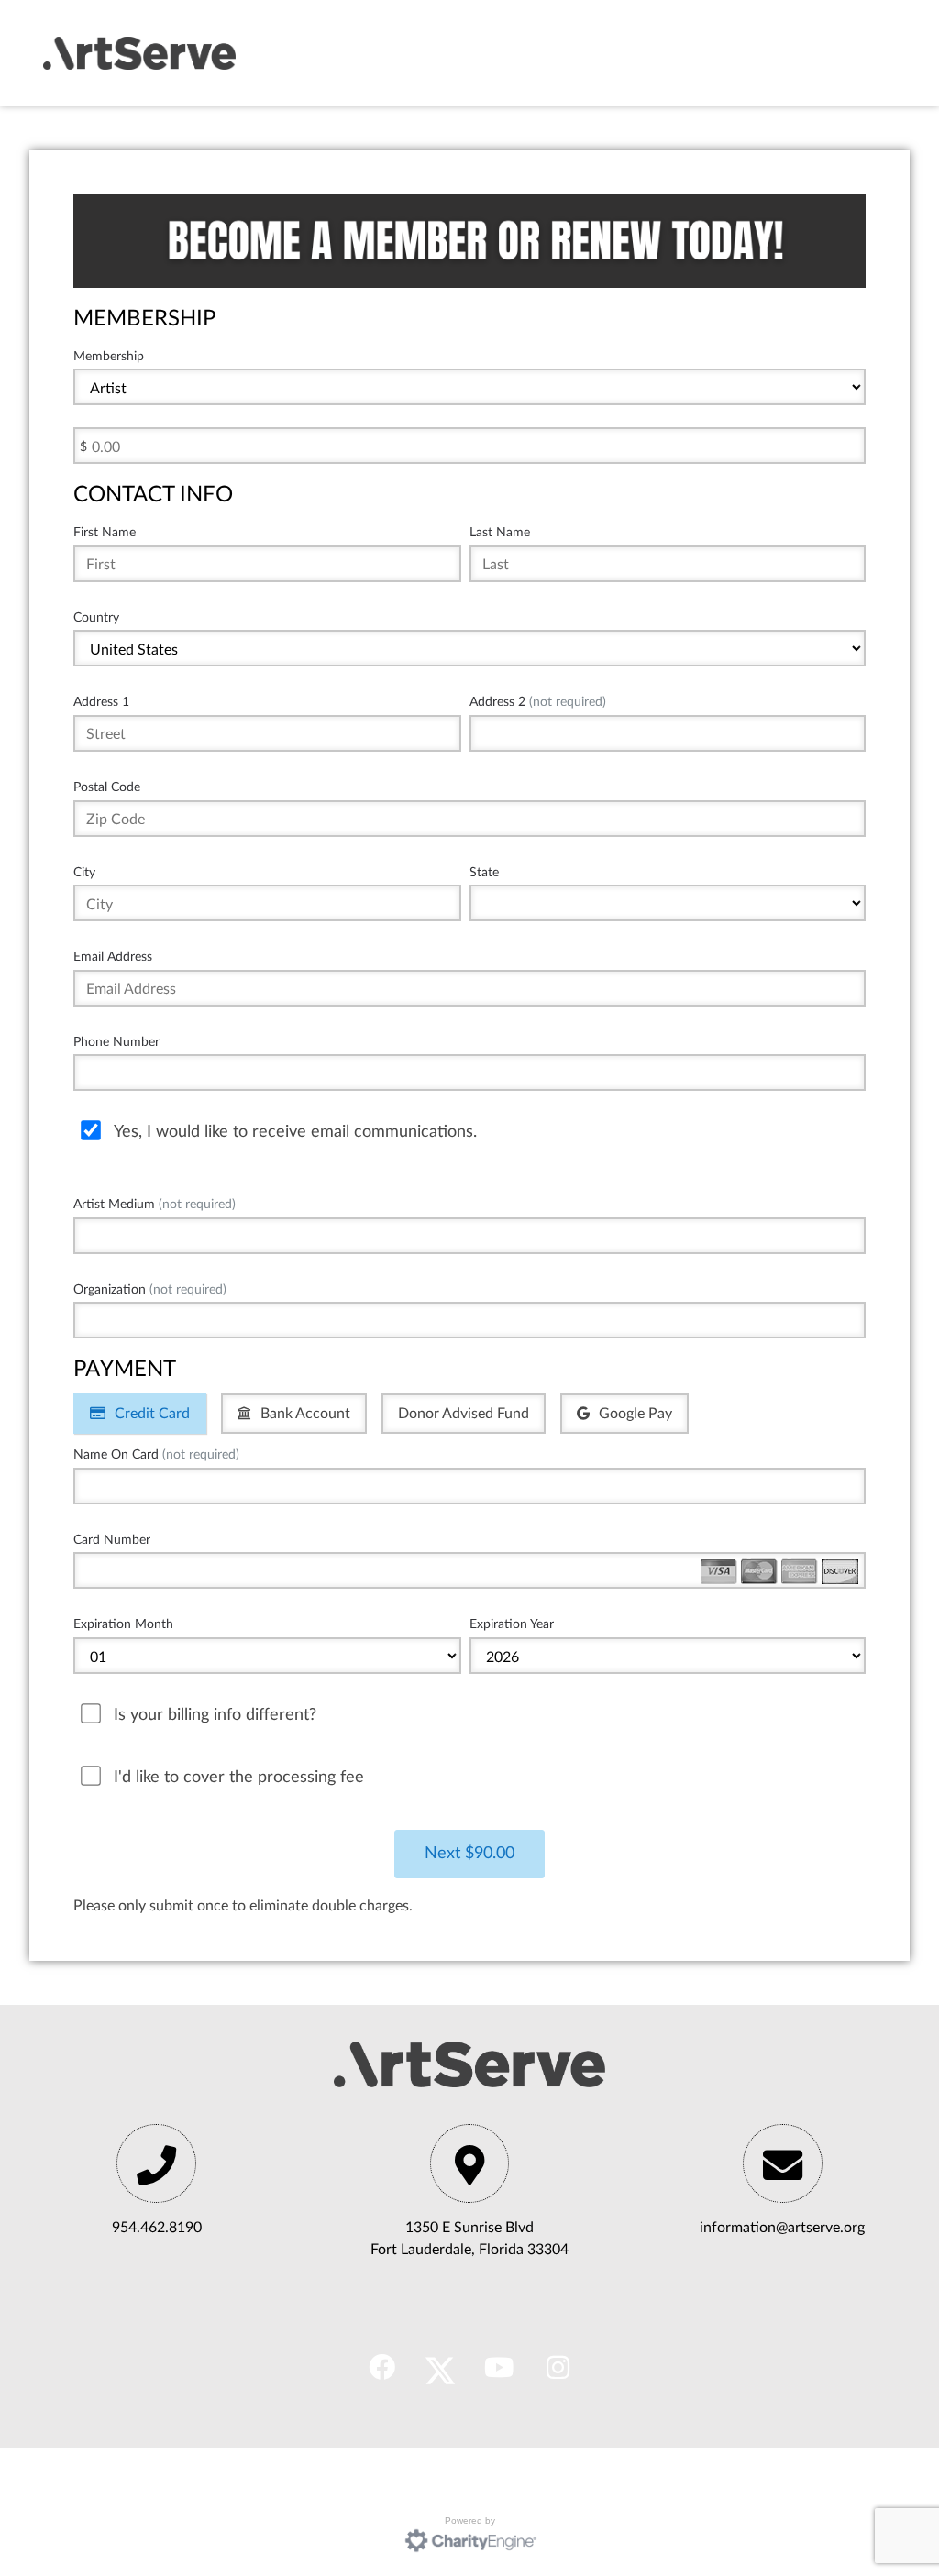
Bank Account (305, 1414)
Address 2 (538, 702)
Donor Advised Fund (464, 1414)
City (84, 872)
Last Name (500, 532)
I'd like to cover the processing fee (239, 1777)
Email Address (113, 957)
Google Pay (635, 1414)
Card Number (112, 1540)
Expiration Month (123, 1624)
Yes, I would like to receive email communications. (295, 1132)
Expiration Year (512, 1624)
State (484, 872)
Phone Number (116, 1042)
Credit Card (152, 1414)
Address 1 (101, 702)
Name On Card (156, 1454)
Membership (109, 356)
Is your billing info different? (215, 1715)
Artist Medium (155, 1204)
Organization (150, 1289)
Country (96, 617)
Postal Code (107, 787)
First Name (105, 532)
